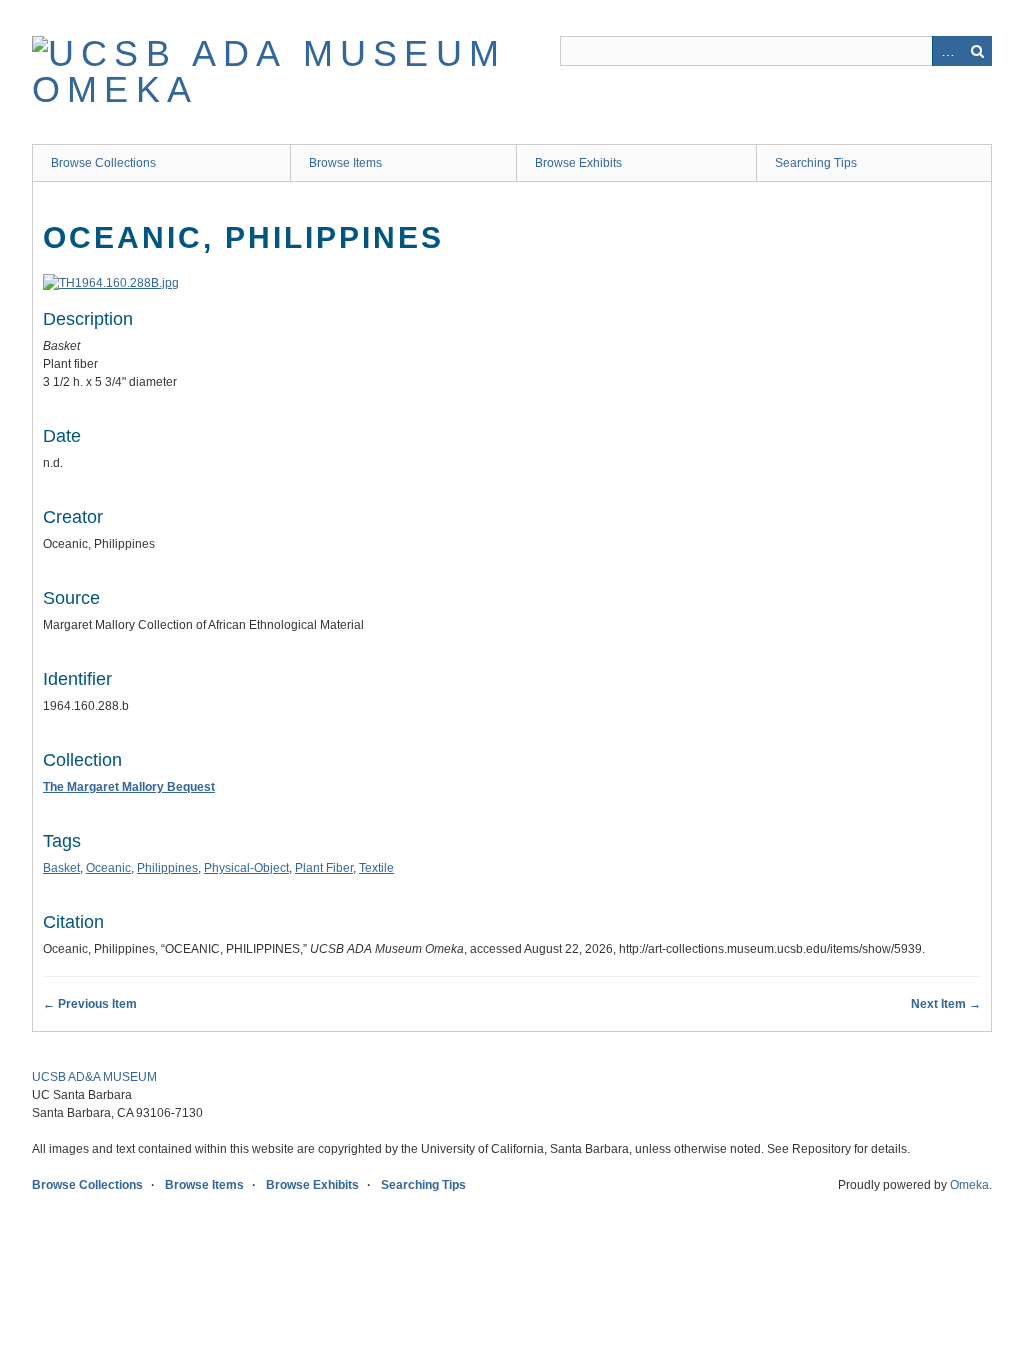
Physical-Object (246, 868)
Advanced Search (947, 51)
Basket (61, 868)
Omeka (969, 1185)
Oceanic (108, 868)
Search (977, 51)
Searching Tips (816, 163)
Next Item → (946, 1004)
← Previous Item (90, 1004)
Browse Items (345, 163)
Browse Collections (103, 163)
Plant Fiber (324, 868)
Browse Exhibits (578, 163)
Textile (376, 868)
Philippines (167, 868)
